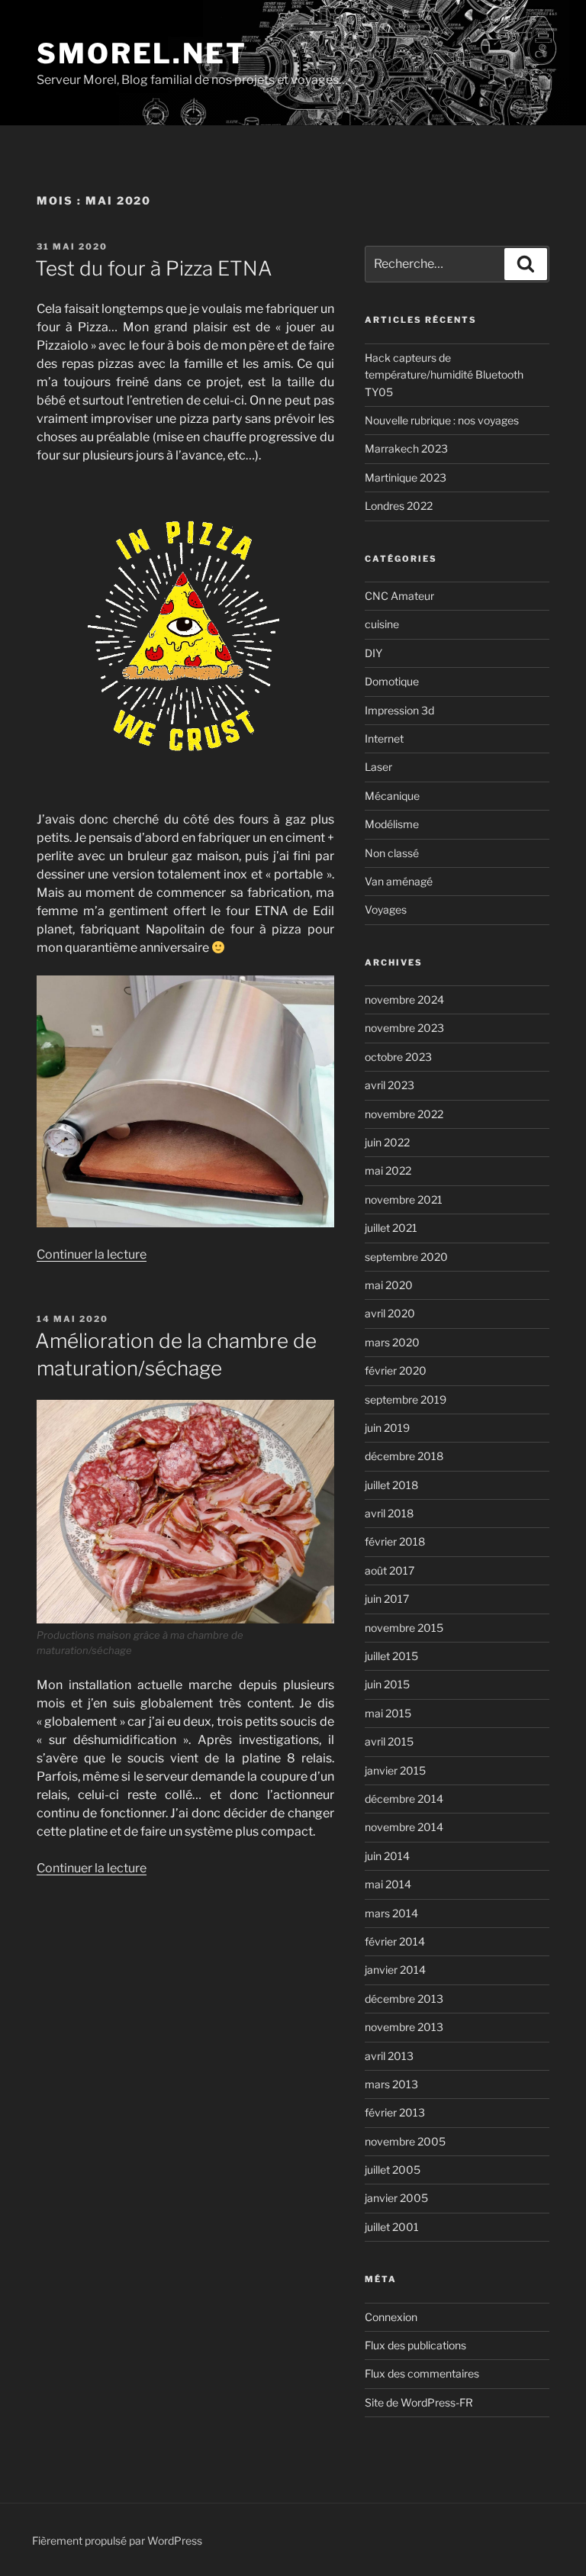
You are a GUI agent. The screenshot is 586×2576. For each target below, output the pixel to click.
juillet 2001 (392, 2227)
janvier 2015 (395, 1770)
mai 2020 (389, 1285)
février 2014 (395, 1941)
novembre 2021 (404, 1199)
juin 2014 (387, 1856)
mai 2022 (388, 1170)
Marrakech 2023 (406, 448)
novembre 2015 (404, 1628)
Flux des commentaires (422, 2373)
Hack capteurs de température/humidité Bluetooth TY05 (444, 375)
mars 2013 (391, 2084)
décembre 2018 (404, 1456)
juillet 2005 (393, 2170)
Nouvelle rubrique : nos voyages (442, 420)
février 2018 (395, 1541)
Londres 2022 (399, 506)
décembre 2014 (404, 1799)
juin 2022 (387, 1142)
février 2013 (395, 2112)
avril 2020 (390, 1313)
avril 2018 (389, 1513)
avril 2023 (390, 1085)
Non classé (392, 853)
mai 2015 (388, 1713)
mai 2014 (388, 1884)
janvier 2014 (395, 1970)
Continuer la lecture (92, 1254)
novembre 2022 (404, 1114)
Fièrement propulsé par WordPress (117, 2541)
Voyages (386, 909)
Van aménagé (399, 881)
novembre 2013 (404, 2027)
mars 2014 (391, 1913)
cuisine (382, 624)
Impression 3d (399, 710)
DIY (373, 653)
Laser (378, 767)
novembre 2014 (404, 1827)
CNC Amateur (399, 596)
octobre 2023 (398, 1057)
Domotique (392, 681)
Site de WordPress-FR (419, 2402)
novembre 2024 (404, 999)
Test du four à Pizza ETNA (154, 268)
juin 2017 (387, 1599)
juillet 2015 (391, 1656)
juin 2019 (387, 1428)
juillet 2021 (391, 1228)
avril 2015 (389, 1741)
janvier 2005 (396, 2198)
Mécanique (392, 796)
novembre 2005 (405, 2141)
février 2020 (396, 1370)
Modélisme (392, 824)
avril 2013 (389, 2056)
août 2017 (390, 1570)
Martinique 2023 (406, 477)
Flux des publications (415, 2345)
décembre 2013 (404, 1999)
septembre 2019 (406, 1399)
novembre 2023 (404, 1028)
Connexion (391, 2317)
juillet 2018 (391, 1485)
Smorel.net (142, 53)
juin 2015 (387, 1684)
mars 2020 (392, 1342)
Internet (384, 738)
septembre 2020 (406, 1257)
